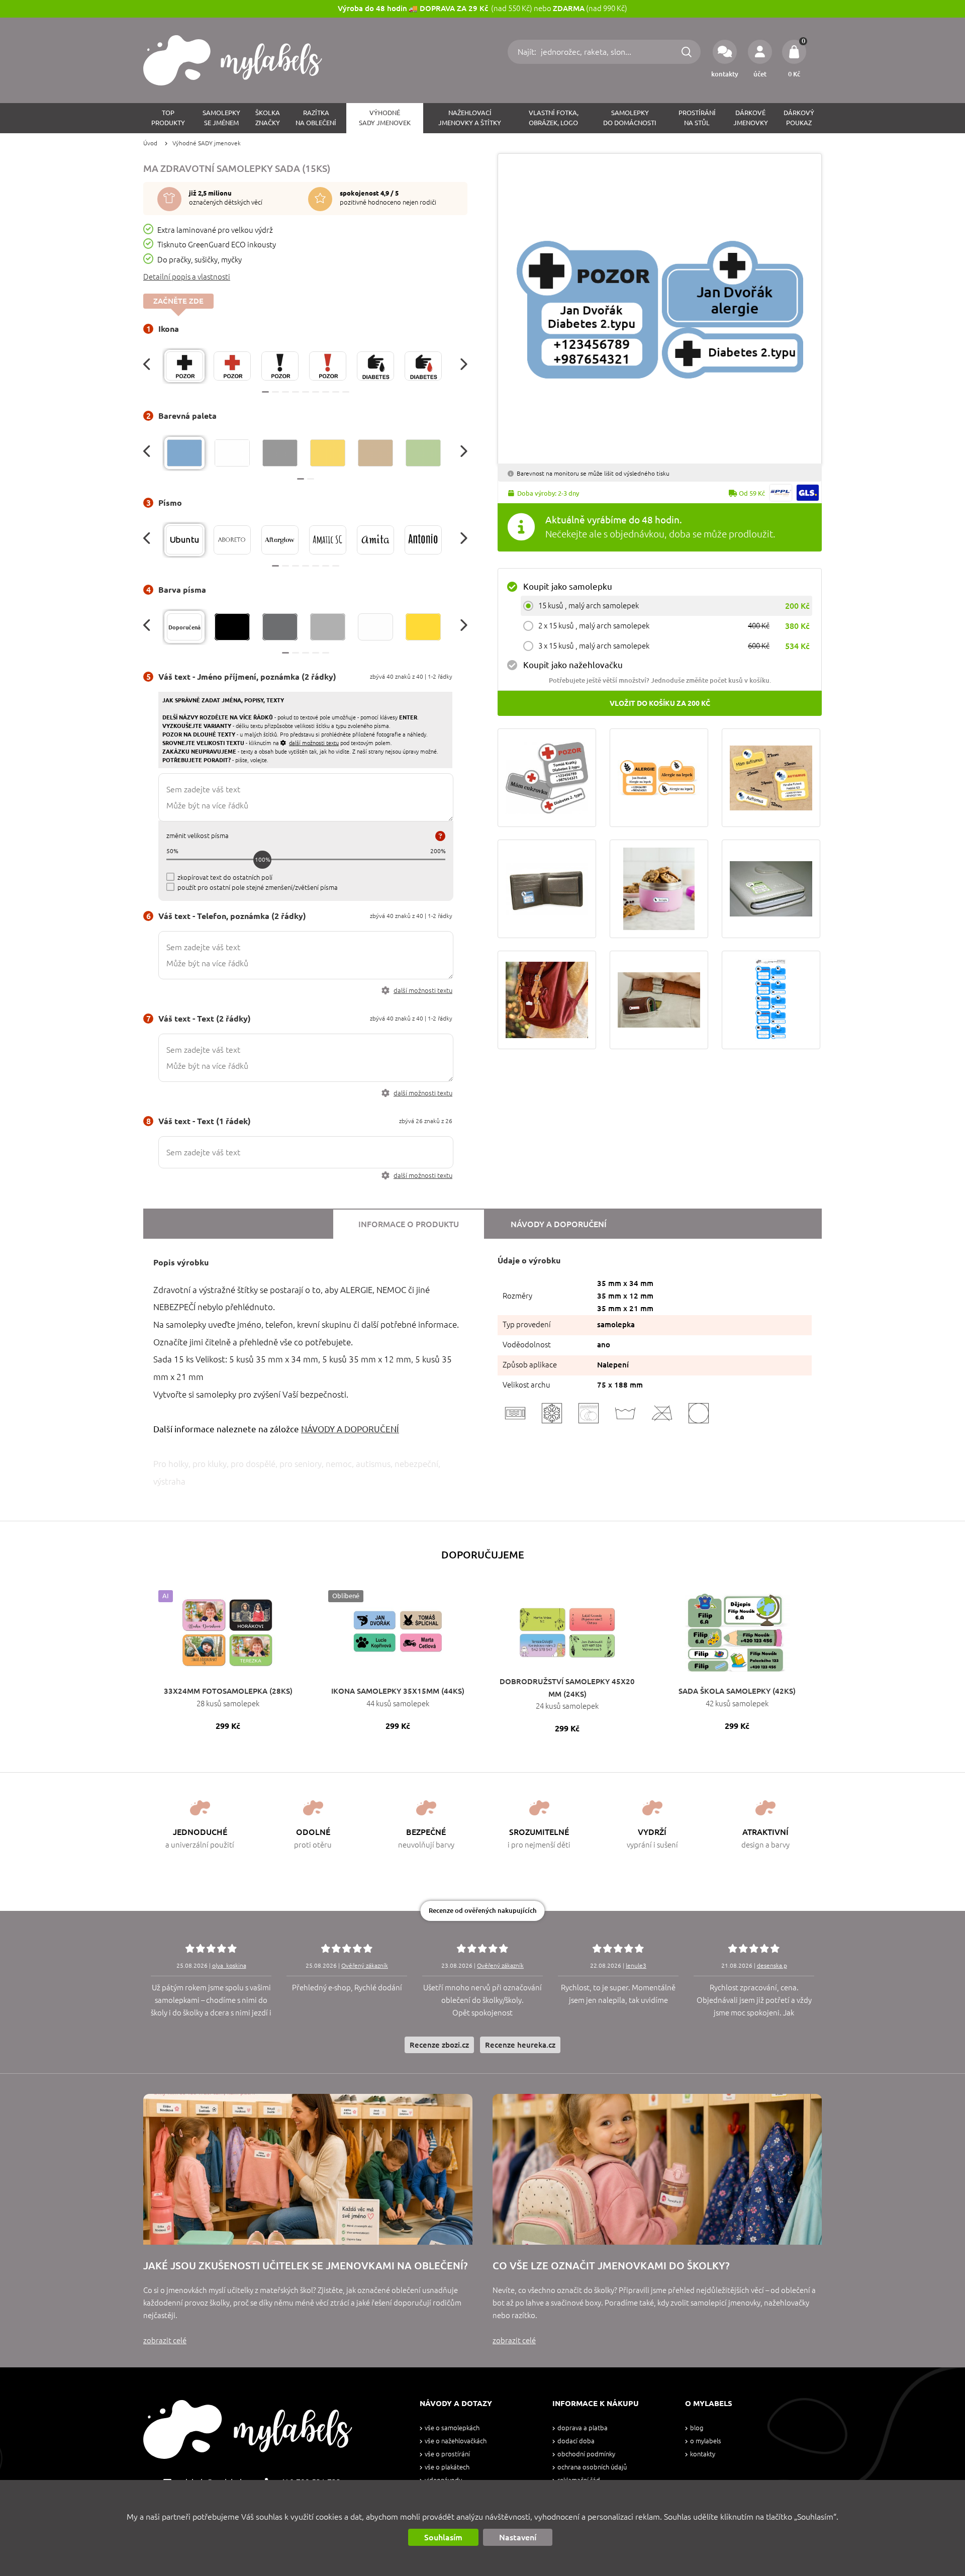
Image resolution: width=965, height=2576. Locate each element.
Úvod (150, 143)
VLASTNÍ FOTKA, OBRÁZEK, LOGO (554, 118)
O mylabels (706, 2441)
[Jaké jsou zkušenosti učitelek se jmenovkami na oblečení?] (308, 2169)
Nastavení (518, 2537)
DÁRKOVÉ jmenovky (751, 118)
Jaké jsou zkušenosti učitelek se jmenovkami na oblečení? (305, 2266)
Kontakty (703, 2454)
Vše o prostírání (447, 2454)
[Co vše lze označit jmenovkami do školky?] (657, 2169)
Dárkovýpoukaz (799, 118)
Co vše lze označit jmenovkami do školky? (611, 2266)
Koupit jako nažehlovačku (573, 665)
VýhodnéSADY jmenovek (385, 118)
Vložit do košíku (660, 703)
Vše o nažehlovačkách (456, 2441)
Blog (697, 2428)
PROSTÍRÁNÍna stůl (697, 118)
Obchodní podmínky (586, 2454)
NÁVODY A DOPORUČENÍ (350, 1429)
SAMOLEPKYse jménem (221, 118)
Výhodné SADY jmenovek (207, 143)
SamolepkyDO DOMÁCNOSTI (630, 118)
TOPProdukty (168, 118)
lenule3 (636, 1965)
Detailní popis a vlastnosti (187, 277)
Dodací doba (576, 2441)
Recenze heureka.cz (520, 2045)
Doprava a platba (583, 2428)
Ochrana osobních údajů (592, 2467)
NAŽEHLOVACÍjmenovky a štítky (470, 118)
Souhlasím (443, 2537)
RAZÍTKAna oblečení (316, 118)
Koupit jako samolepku (568, 586)
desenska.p (772, 1965)
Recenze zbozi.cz (439, 2045)
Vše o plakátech (447, 2467)
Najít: (528, 52)
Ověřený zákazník (365, 1965)
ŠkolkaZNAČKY (268, 118)
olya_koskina (229, 1965)
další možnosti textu (423, 991)
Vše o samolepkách (452, 2428)
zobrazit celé (165, 2340)
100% (263, 859)
